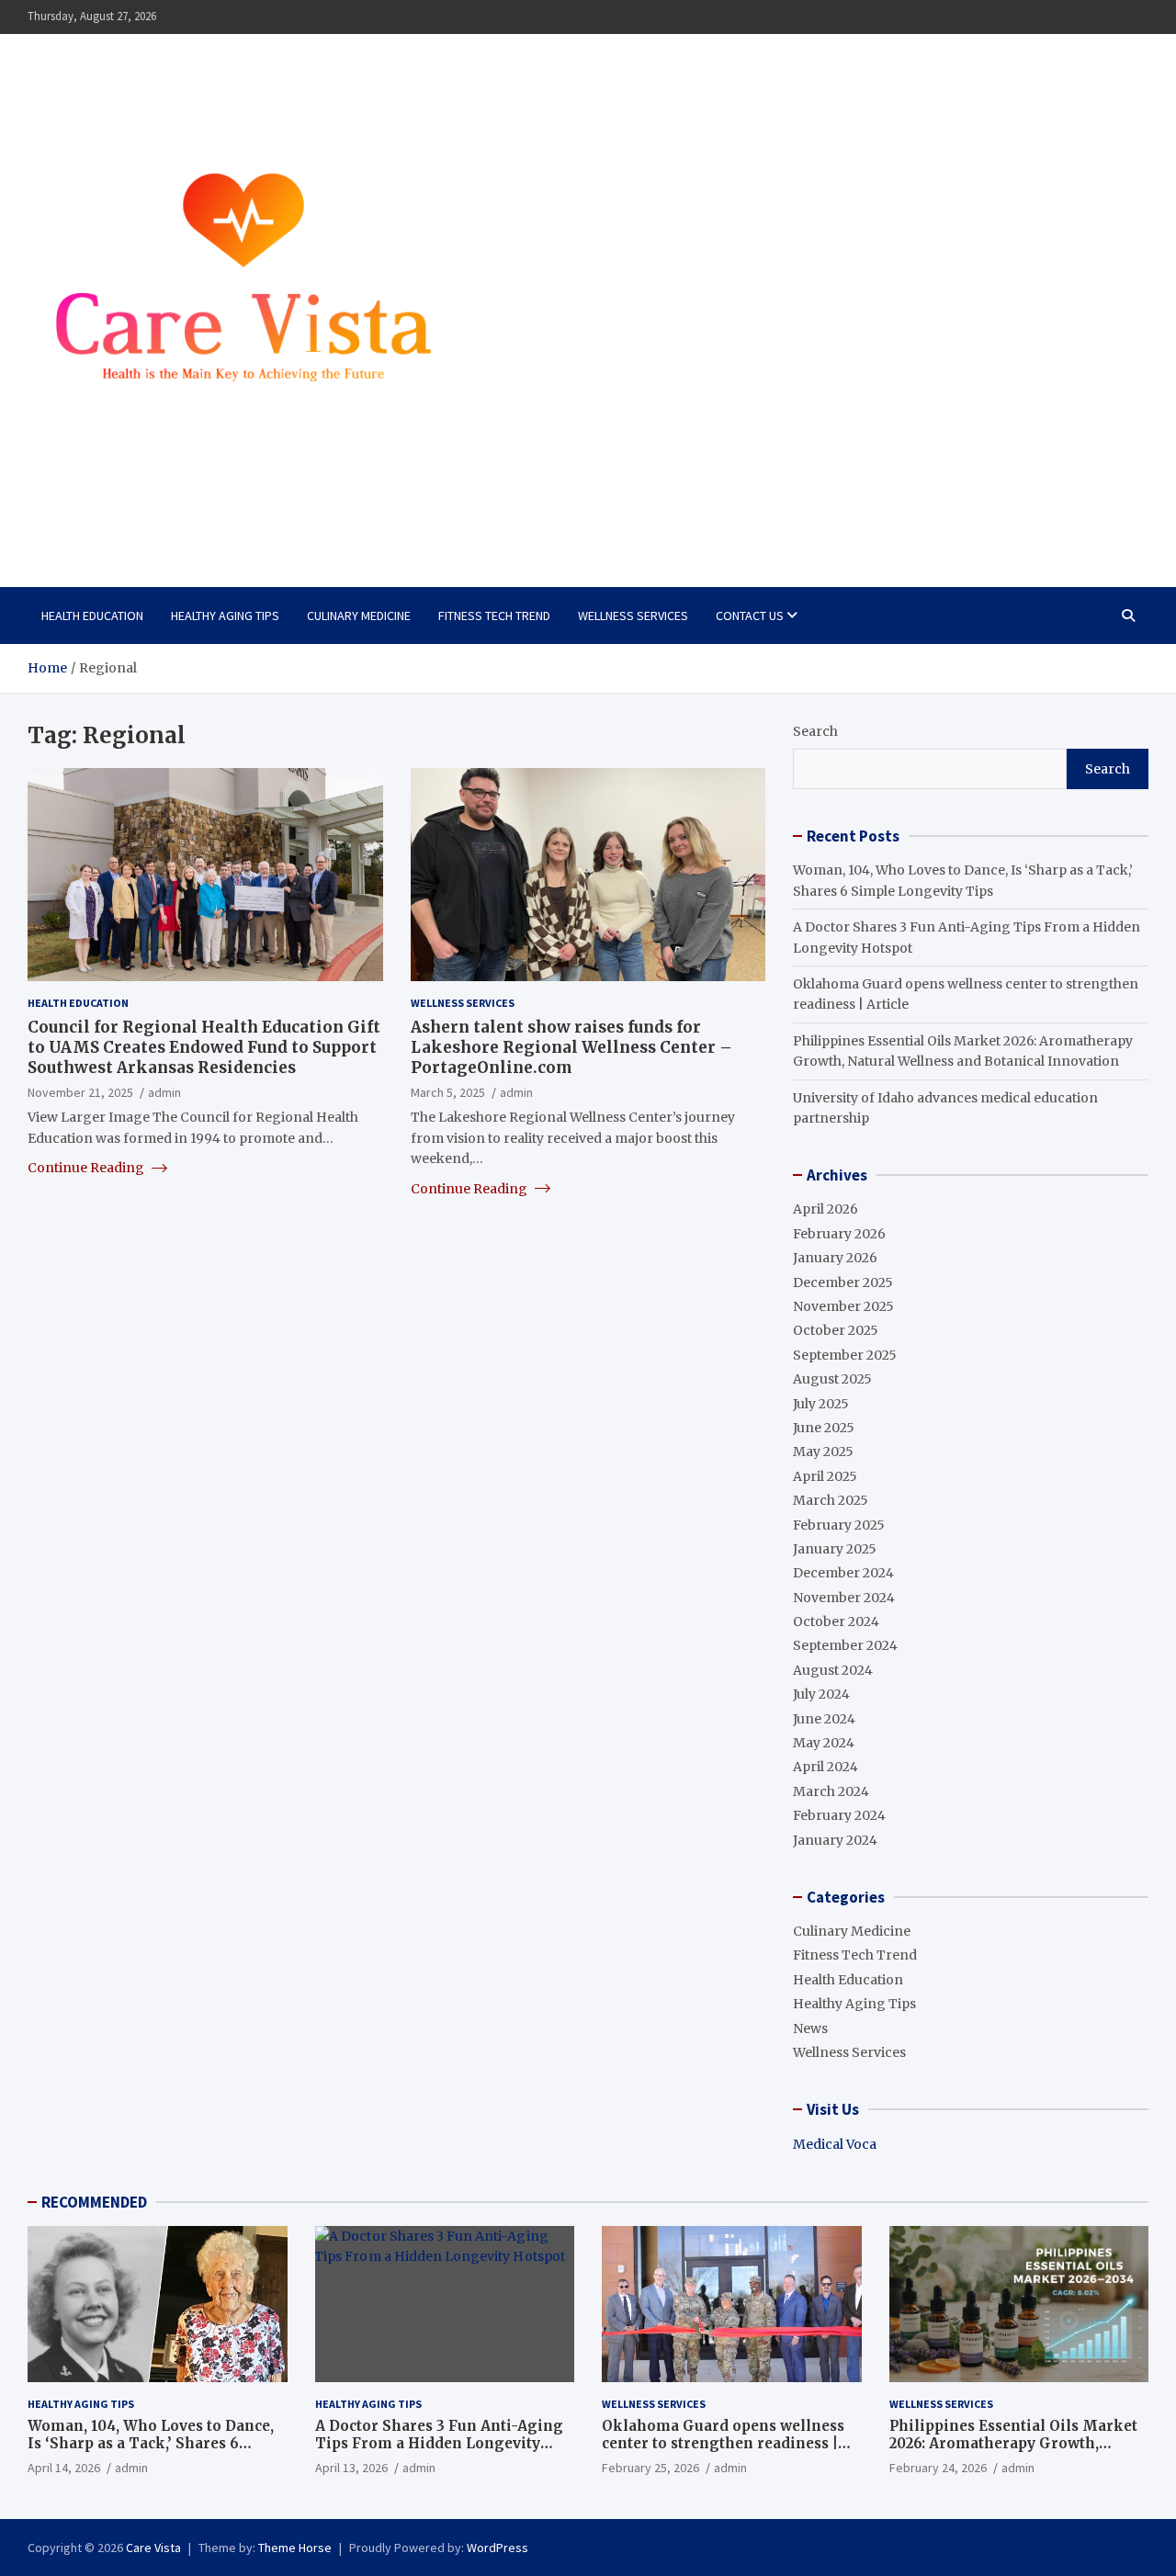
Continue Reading (87, 1167)
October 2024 (836, 1621)
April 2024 (825, 1767)
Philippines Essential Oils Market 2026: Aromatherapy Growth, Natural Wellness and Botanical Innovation (1013, 2453)
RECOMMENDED (94, 2202)
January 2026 (835, 1258)
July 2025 (821, 1404)
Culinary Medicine (359, 616)
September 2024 (845, 1645)
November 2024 (844, 1598)
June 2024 (824, 1719)
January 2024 (835, 1840)
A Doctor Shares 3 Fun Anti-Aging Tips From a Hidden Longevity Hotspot (439, 2444)
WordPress (498, 2548)
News (810, 2028)
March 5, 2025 (448, 1091)
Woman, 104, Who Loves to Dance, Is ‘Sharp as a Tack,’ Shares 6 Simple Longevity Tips (151, 2444)
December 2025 (843, 1282)
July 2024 (821, 1694)
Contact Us (750, 616)
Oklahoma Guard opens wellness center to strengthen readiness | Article (723, 2444)
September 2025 (845, 1355)
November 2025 (843, 1306)
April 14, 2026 (64, 2468)
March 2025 (831, 1500)
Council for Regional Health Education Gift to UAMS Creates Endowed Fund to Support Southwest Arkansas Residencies (204, 1046)
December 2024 (843, 1573)
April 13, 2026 (351, 2468)
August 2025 (832, 1379)
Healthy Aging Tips (225, 616)
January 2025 (835, 1549)
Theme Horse (295, 2548)
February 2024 (839, 1815)
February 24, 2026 (938, 2468)
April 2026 (825, 1209)
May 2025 (823, 1452)
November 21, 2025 (80, 1091)
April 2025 (825, 1476)
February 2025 (839, 1525)
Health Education (92, 616)
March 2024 (831, 1791)
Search (815, 731)
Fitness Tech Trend (494, 616)
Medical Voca (835, 2144)
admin (164, 1091)
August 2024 (833, 1670)
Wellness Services (633, 616)
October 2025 (836, 1330)
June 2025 (824, 1428)
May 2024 (824, 1743)
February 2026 (839, 1234)
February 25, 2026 (650, 2468)
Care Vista (101, 519)
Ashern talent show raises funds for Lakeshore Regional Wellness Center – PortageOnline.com (571, 1046)
